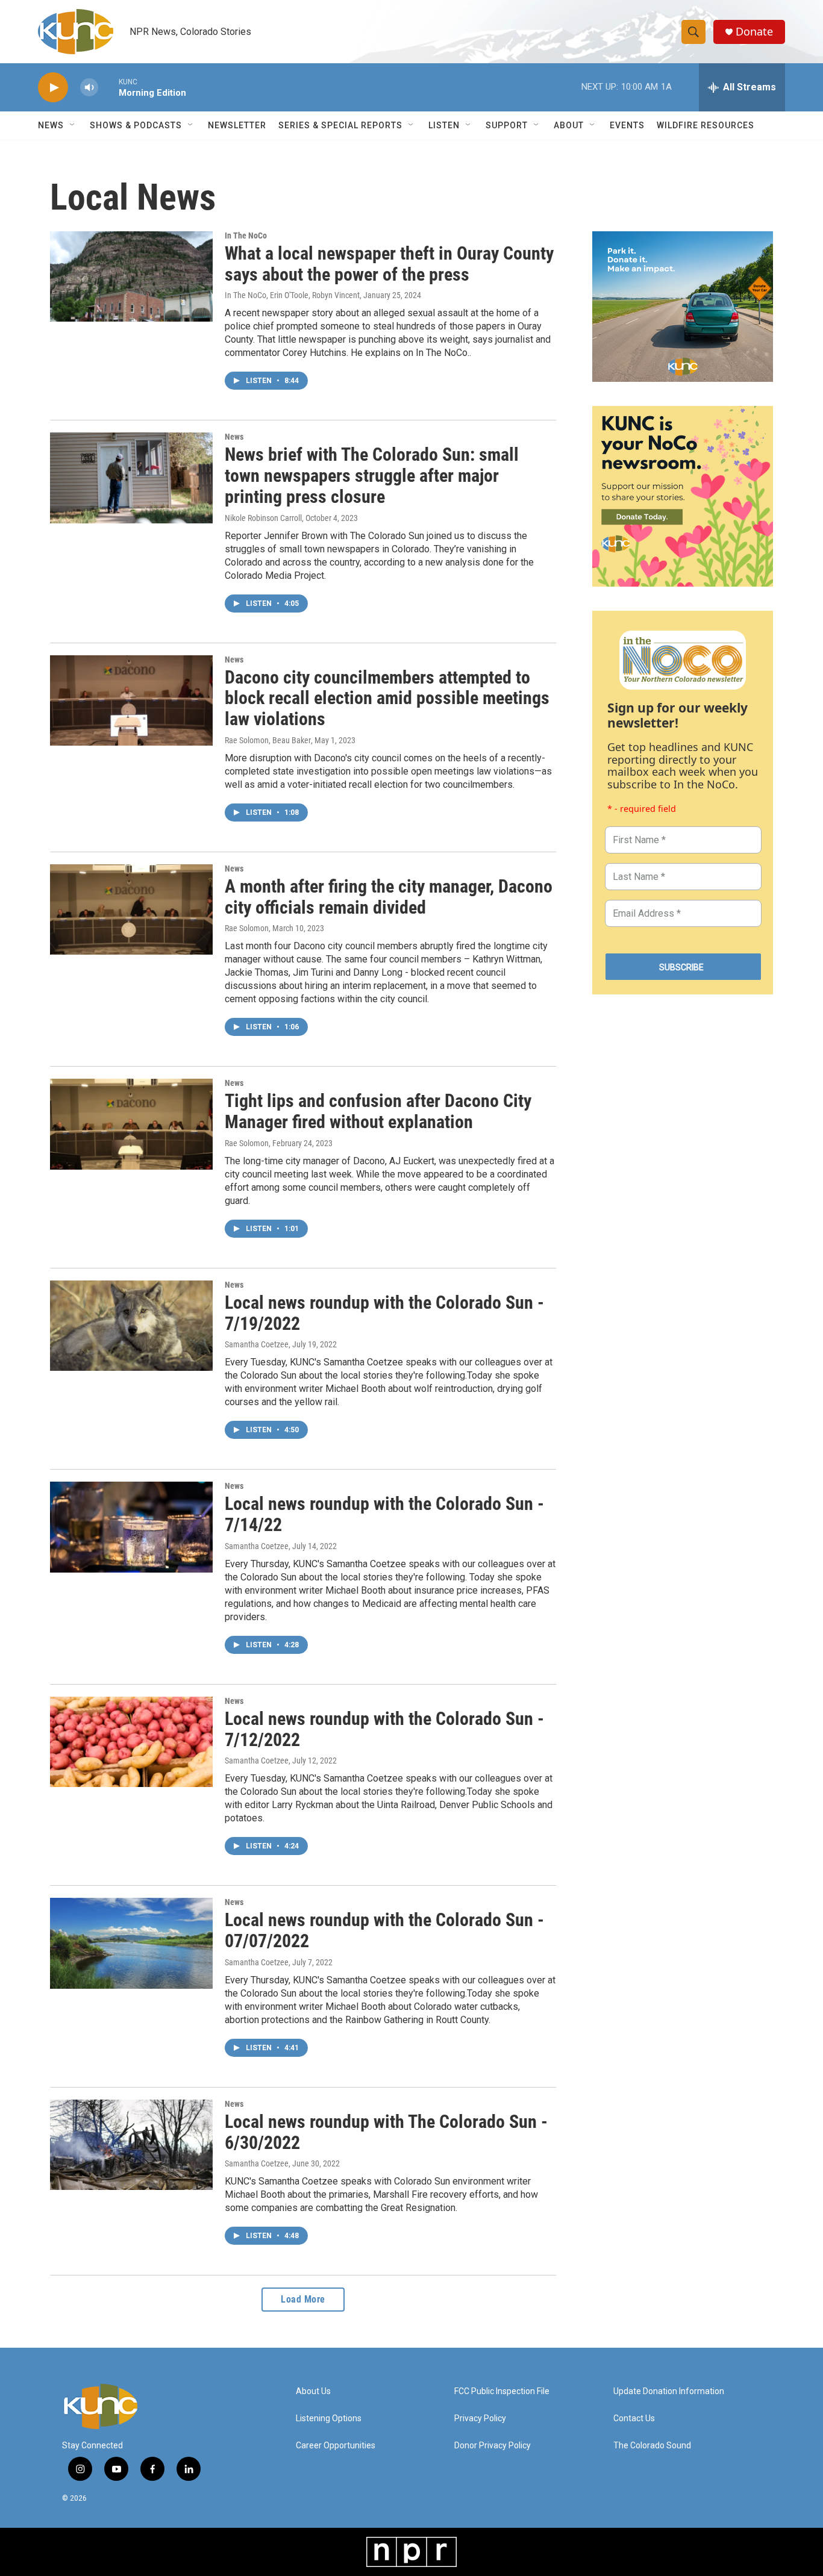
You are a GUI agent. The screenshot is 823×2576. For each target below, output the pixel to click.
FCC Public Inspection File (502, 2391)
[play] (53, 88)
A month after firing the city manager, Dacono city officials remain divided (389, 897)
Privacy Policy (480, 2419)
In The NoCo (246, 235)
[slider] (108, 87)
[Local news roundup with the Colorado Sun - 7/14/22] (131, 1527)
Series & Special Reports (340, 125)
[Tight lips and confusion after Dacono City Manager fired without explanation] (131, 1124)
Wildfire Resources (706, 125)
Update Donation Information (669, 2391)
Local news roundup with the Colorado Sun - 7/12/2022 (384, 1729)
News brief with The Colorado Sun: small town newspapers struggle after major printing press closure (372, 476)
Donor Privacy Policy (493, 2446)
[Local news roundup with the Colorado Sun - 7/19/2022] (131, 1326)
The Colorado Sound (652, 2446)
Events (627, 125)
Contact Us (634, 2419)
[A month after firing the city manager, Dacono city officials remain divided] (131, 909)
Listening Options (329, 2419)
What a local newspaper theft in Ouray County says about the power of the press (389, 264)
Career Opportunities (336, 2446)
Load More (303, 2299)
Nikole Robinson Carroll (263, 518)
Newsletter (237, 125)
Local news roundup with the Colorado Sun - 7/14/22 (384, 1514)
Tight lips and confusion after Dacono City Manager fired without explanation (378, 1111)
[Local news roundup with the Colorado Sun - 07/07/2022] (131, 1943)
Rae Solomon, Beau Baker (268, 740)
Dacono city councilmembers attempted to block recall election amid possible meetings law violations (387, 698)
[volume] (89, 88)
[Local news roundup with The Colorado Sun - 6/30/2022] (131, 2145)
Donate (754, 32)
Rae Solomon (247, 928)
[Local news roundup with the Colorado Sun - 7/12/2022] (131, 1742)
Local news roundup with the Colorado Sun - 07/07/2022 (384, 1930)
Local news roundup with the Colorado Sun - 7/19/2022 (384, 1313)
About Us (313, 2391)
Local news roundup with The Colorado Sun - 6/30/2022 (386, 2132)
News (234, 437)
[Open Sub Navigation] (73, 125)
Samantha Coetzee (257, 1344)
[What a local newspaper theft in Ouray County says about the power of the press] (131, 276)
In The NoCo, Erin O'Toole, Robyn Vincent (292, 295)
